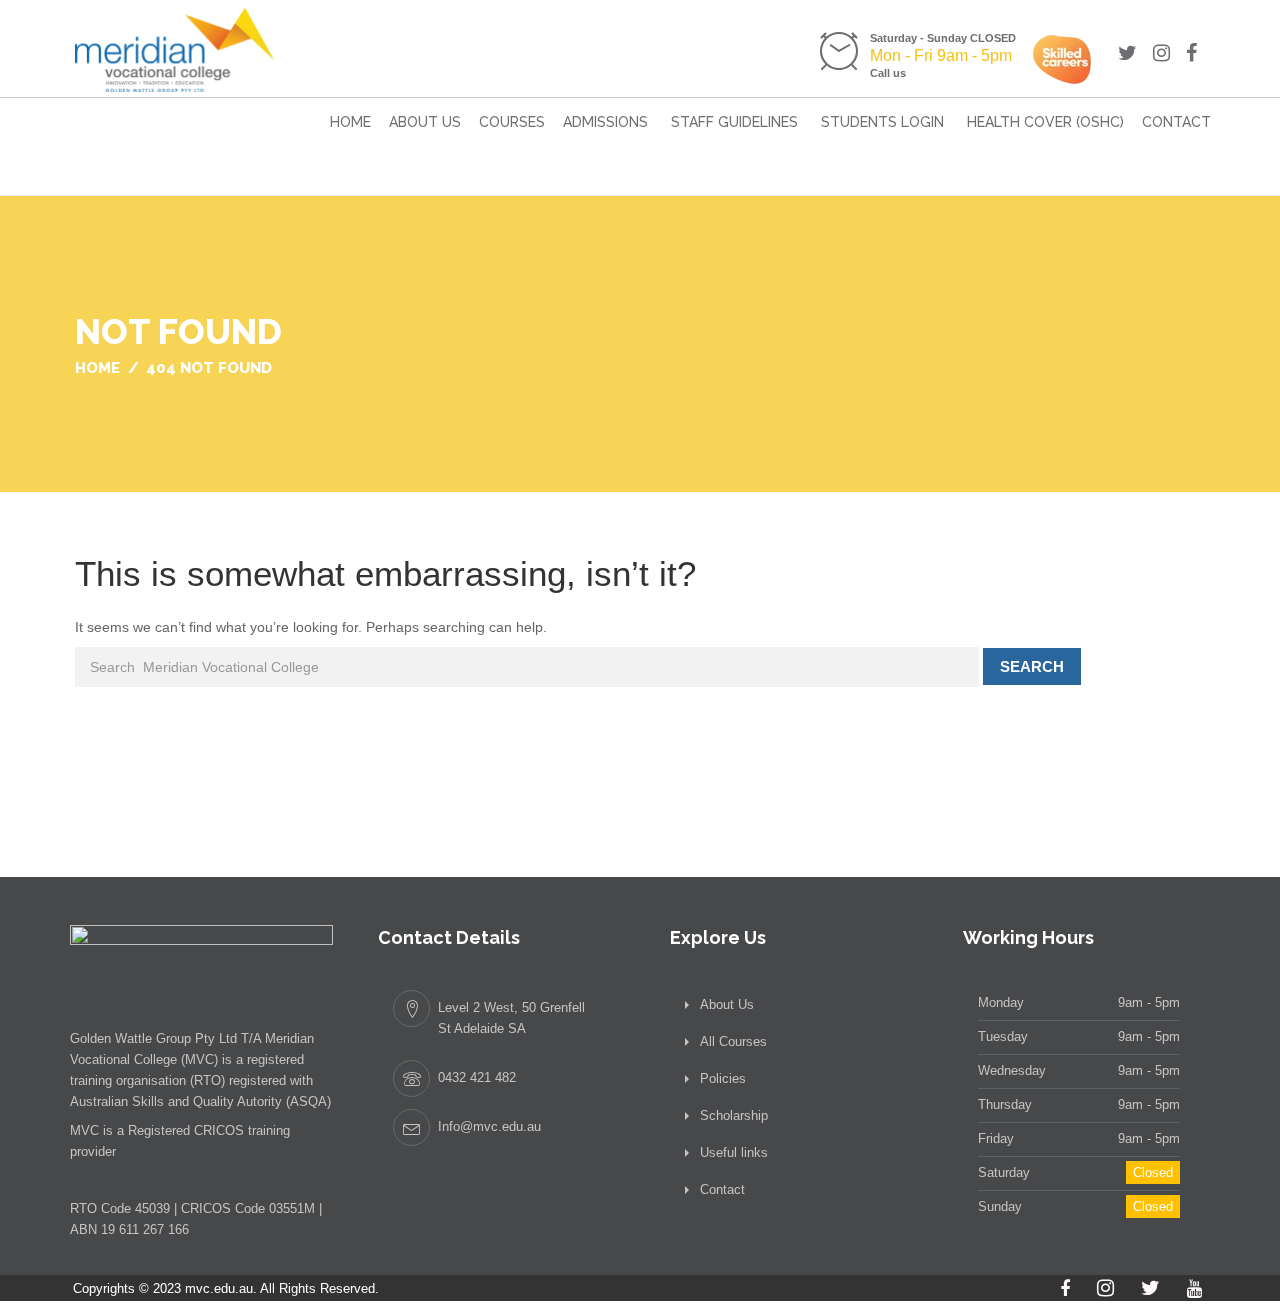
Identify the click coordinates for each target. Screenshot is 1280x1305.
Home (350, 122)
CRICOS (219, 1130)
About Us (425, 122)
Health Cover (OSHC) (1045, 122)
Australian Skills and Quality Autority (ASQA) (200, 1101)
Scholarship (734, 1115)
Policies (723, 1078)
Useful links (734, 1152)
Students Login (882, 122)
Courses (512, 122)
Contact (1176, 122)
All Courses (733, 1041)
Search (1032, 666)
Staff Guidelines (734, 122)
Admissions (605, 122)
